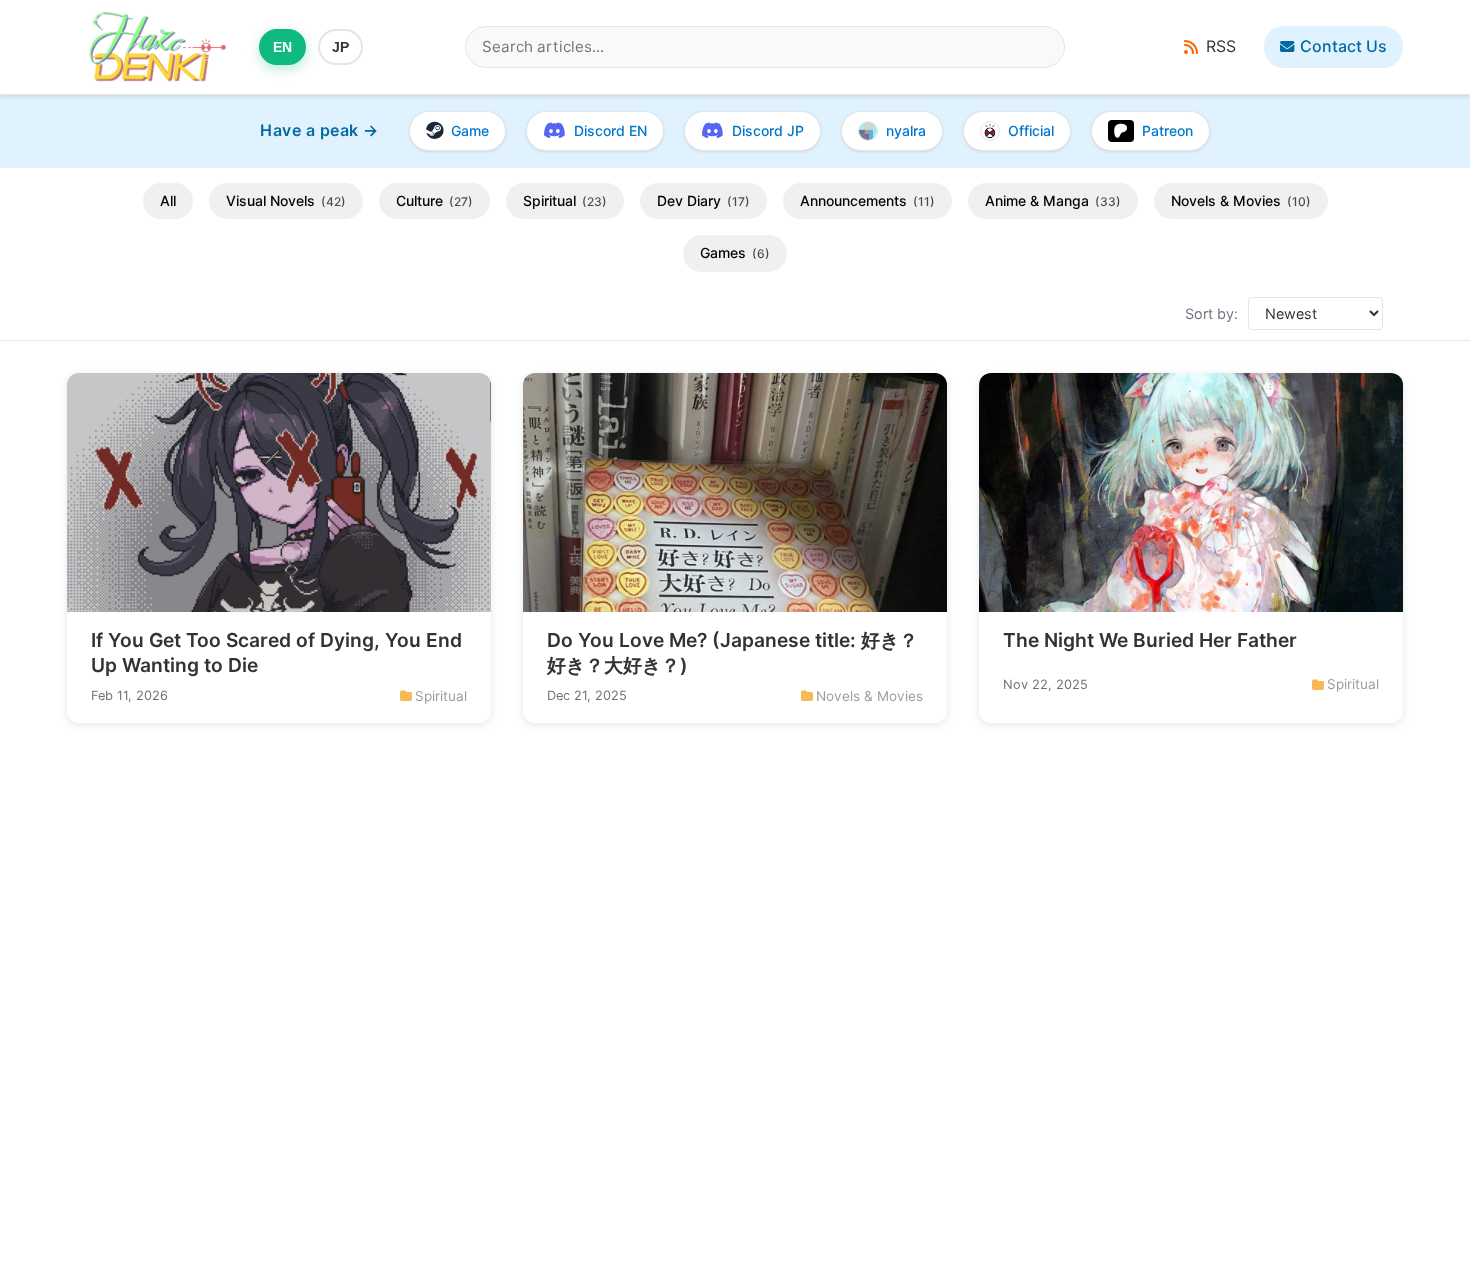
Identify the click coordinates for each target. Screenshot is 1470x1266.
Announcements (867, 200)
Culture (434, 200)
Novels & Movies (1241, 200)
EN (282, 47)
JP (340, 47)
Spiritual (565, 200)
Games (735, 253)
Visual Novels (286, 200)
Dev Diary (703, 200)
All (168, 200)
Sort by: (1211, 313)
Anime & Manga (1053, 200)
